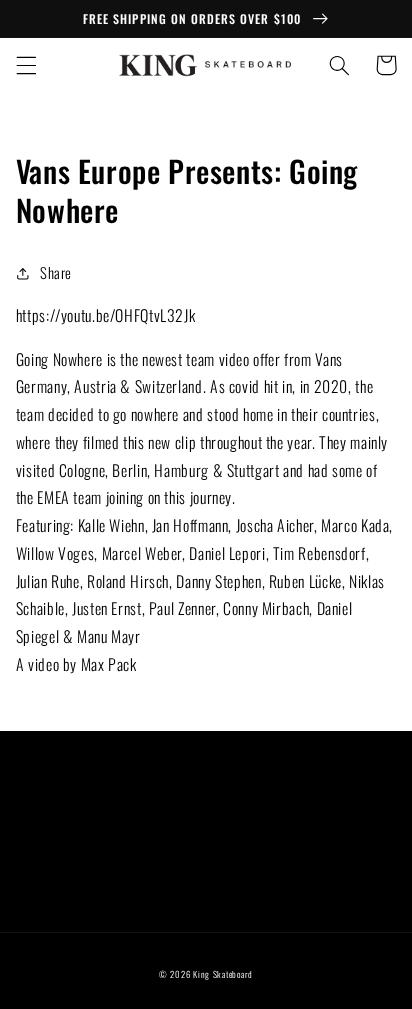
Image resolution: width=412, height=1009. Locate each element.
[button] (26, 65)
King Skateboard (223, 974)
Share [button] (56, 272)
